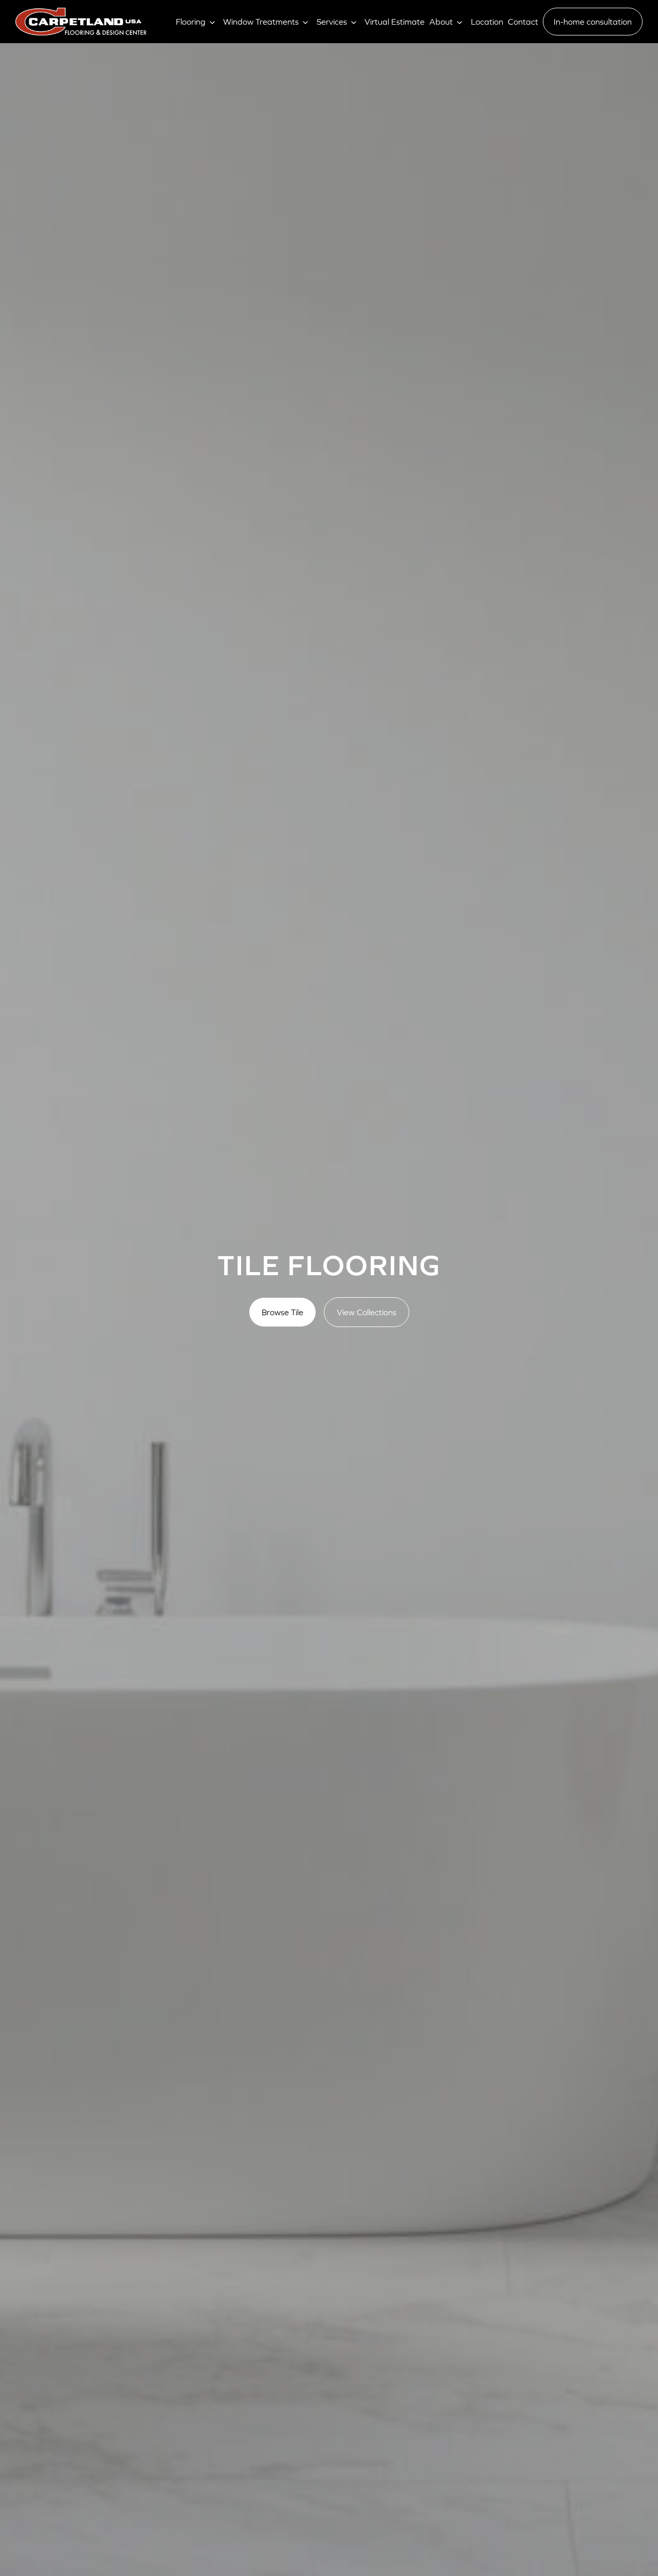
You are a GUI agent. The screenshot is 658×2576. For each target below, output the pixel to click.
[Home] (81, 22)
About (441, 22)
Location (487, 22)
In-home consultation (593, 22)
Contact (523, 22)
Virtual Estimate (395, 22)
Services (332, 22)
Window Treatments (261, 22)
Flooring (191, 22)
